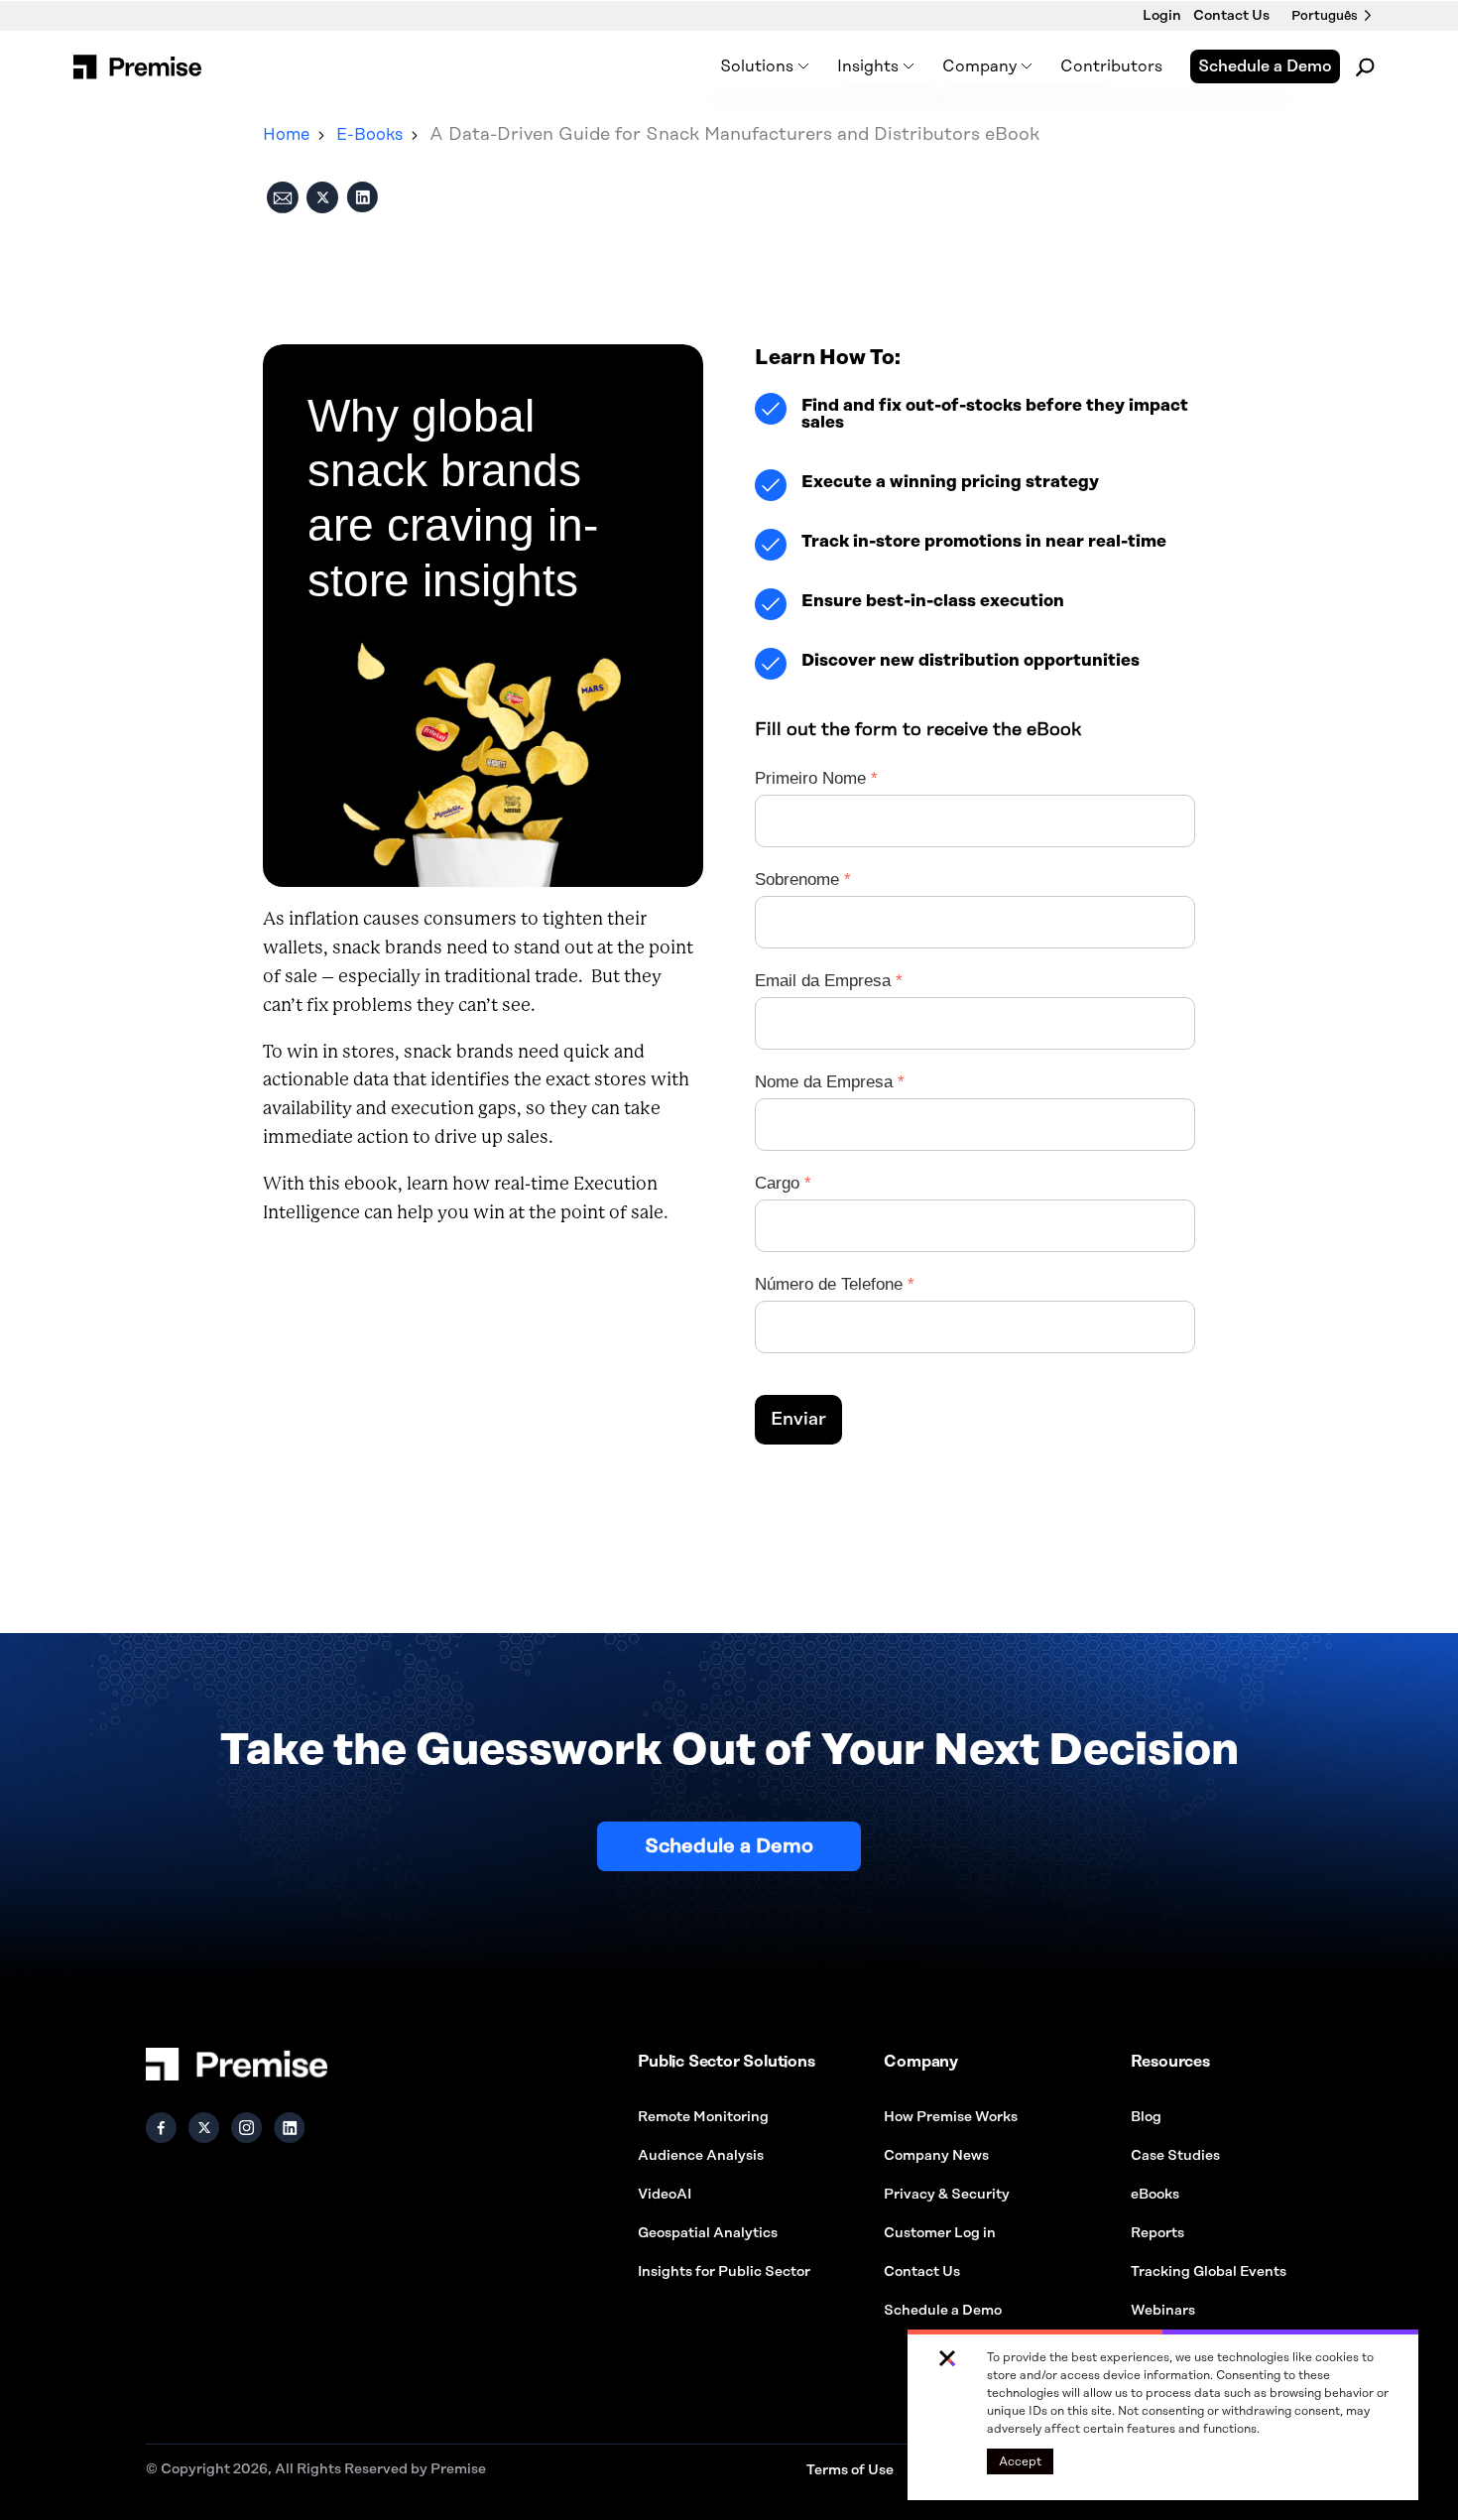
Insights (868, 66)
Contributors (1111, 66)
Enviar (798, 1420)
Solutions (757, 66)
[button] (947, 2359)
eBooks (1155, 2195)
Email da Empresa (804, 981)
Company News (936, 2156)
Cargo (777, 1183)
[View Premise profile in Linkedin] (289, 2128)
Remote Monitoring (703, 2117)
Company (979, 66)
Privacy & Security (947, 2195)
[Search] (1366, 66)
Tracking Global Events (1209, 2272)
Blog (1146, 2117)
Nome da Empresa (804, 1082)
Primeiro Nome (804, 778)
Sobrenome (797, 880)
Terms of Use (850, 2470)
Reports (1157, 2233)
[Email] (283, 201)
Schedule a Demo (1265, 66)
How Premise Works (951, 2117)
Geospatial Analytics (708, 2233)
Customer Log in (940, 2233)
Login (1162, 16)
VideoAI (665, 2195)
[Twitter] (322, 201)
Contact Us (1231, 16)
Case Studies (1175, 2156)
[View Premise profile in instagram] (246, 2128)
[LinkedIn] (362, 200)
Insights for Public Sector (724, 2272)
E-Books (369, 135)
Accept (1020, 2462)
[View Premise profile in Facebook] (161, 2128)
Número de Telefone (804, 1284)
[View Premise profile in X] (204, 2128)
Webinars (1163, 2311)
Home (286, 135)
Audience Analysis (701, 2156)
